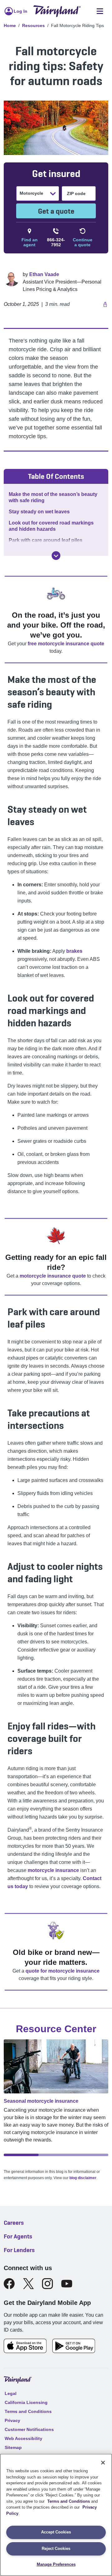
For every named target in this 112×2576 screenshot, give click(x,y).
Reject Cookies (56, 2549)
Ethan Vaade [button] (44, 274)
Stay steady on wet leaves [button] (39, 512)
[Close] (103, 2463)
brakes (74, 951)
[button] (104, 304)
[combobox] (20, 193)
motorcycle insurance (53, 1870)
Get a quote (56, 211)
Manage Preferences (56, 2564)
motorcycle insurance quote (53, 1276)
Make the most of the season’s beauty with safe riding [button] (53, 497)
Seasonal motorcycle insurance (41, 2101)
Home (10, 25)
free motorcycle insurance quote (66, 644)
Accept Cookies (56, 2532)
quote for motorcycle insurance (63, 1971)
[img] (56, 556)
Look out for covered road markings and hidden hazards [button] (51, 526)
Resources (33, 25)
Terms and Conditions (69, 2501)
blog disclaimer (83, 2178)
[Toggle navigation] (100, 11)
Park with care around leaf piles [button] (46, 540)
